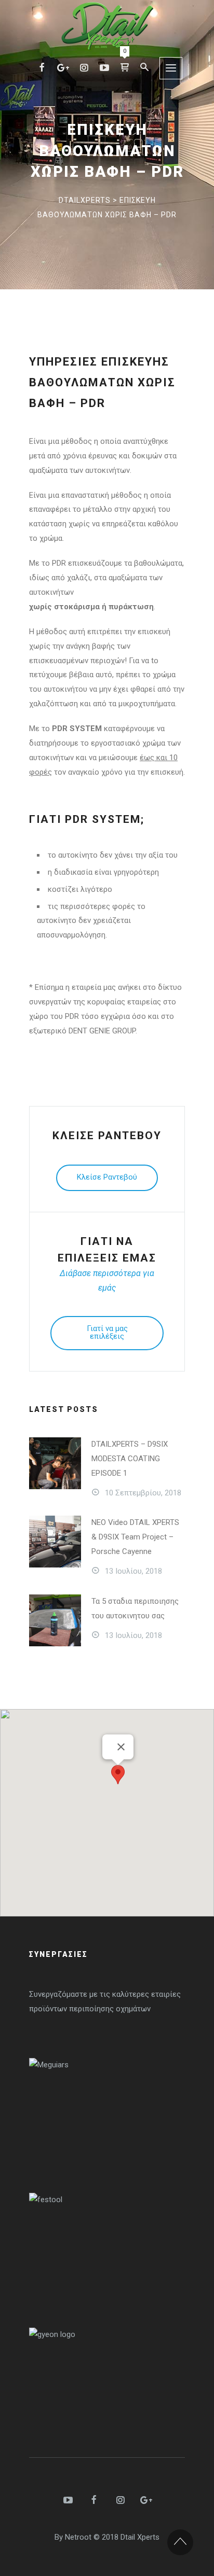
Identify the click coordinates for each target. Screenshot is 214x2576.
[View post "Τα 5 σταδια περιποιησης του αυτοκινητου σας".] (55, 1620)
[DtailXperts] (107, 26)
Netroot (78, 2537)
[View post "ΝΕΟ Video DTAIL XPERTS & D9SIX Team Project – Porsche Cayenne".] (55, 1542)
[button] (118, 1775)
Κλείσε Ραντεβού (107, 1177)
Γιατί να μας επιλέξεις (107, 1332)
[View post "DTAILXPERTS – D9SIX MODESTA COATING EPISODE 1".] (55, 1463)
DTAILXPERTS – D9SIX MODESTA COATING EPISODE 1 (130, 1459)
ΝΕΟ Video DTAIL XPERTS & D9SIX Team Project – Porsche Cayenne (135, 1537)
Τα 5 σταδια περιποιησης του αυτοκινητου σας (135, 1608)
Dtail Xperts (140, 2537)
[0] (125, 67)
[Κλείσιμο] (121, 1747)
